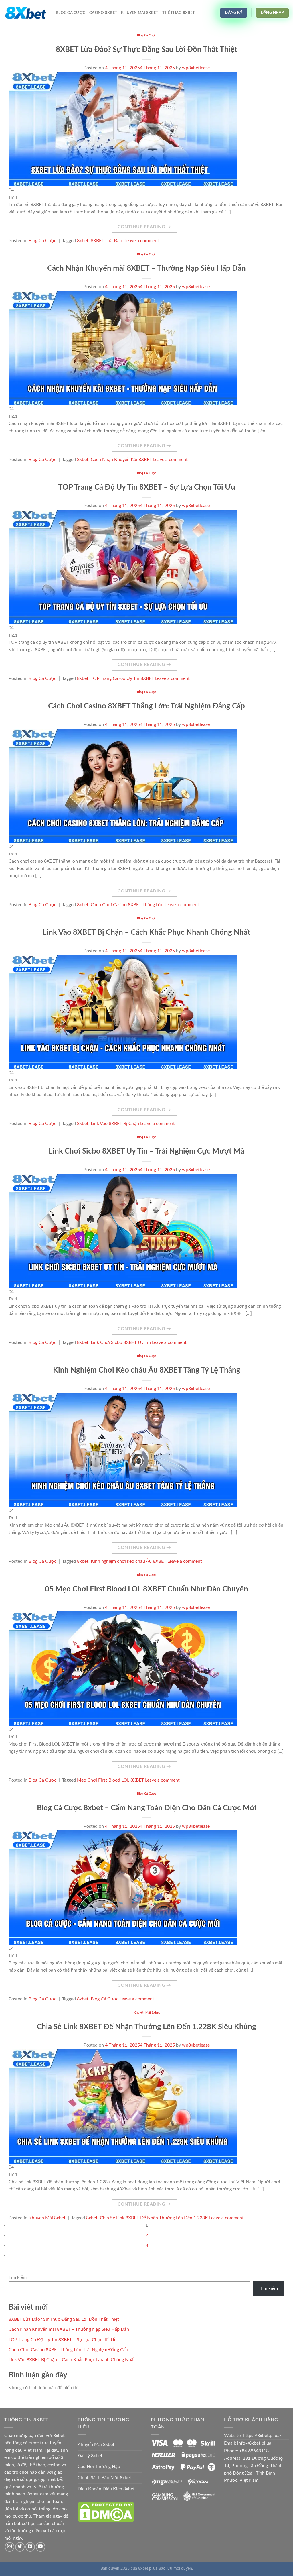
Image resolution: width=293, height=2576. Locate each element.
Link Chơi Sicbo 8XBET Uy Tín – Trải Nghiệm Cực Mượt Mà (146, 1151)
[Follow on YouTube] (40, 2547)
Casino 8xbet (103, 13)
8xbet (83, 241)
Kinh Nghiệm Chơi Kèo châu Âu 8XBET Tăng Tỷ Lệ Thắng (147, 1370)
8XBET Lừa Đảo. (107, 241)
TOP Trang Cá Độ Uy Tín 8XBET (122, 678)
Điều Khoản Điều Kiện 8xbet (106, 2489)
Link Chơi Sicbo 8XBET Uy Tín (121, 1342)
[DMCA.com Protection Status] (106, 2512)
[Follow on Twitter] (20, 2547)
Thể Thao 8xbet (179, 13)
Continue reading (144, 227)
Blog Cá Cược (71, 13)
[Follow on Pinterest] (30, 2547)
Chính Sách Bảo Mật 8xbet (104, 2478)
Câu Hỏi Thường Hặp (99, 2467)
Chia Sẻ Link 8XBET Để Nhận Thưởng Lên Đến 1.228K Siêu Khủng (146, 2027)
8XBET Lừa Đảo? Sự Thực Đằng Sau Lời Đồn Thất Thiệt (147, 50)
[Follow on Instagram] (10, 2547)
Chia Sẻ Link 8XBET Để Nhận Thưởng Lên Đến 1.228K (154, 2218)
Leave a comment (142, 241)
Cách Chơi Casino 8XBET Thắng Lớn (127, 905)
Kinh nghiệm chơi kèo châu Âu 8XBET (128, 1561)
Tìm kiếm (18, 2277)
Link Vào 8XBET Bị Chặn (115, 1124)
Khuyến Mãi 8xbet (140, 13)
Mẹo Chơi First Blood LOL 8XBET (110, 1780)
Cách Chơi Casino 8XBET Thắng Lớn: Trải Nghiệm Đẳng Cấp (146, 706)
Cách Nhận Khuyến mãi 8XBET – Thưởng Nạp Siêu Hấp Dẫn (146, 268)
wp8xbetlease (196, 68)
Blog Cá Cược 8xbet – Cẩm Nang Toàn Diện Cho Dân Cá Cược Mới (147, 1808)
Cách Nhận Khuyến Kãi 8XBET (121, 460)
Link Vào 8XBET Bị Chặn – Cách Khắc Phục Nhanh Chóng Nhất (146, 932)
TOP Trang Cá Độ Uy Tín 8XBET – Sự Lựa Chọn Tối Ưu (147, 487)
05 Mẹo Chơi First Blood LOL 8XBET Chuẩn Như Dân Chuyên (146, 1589)
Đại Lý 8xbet (90, 2456)
